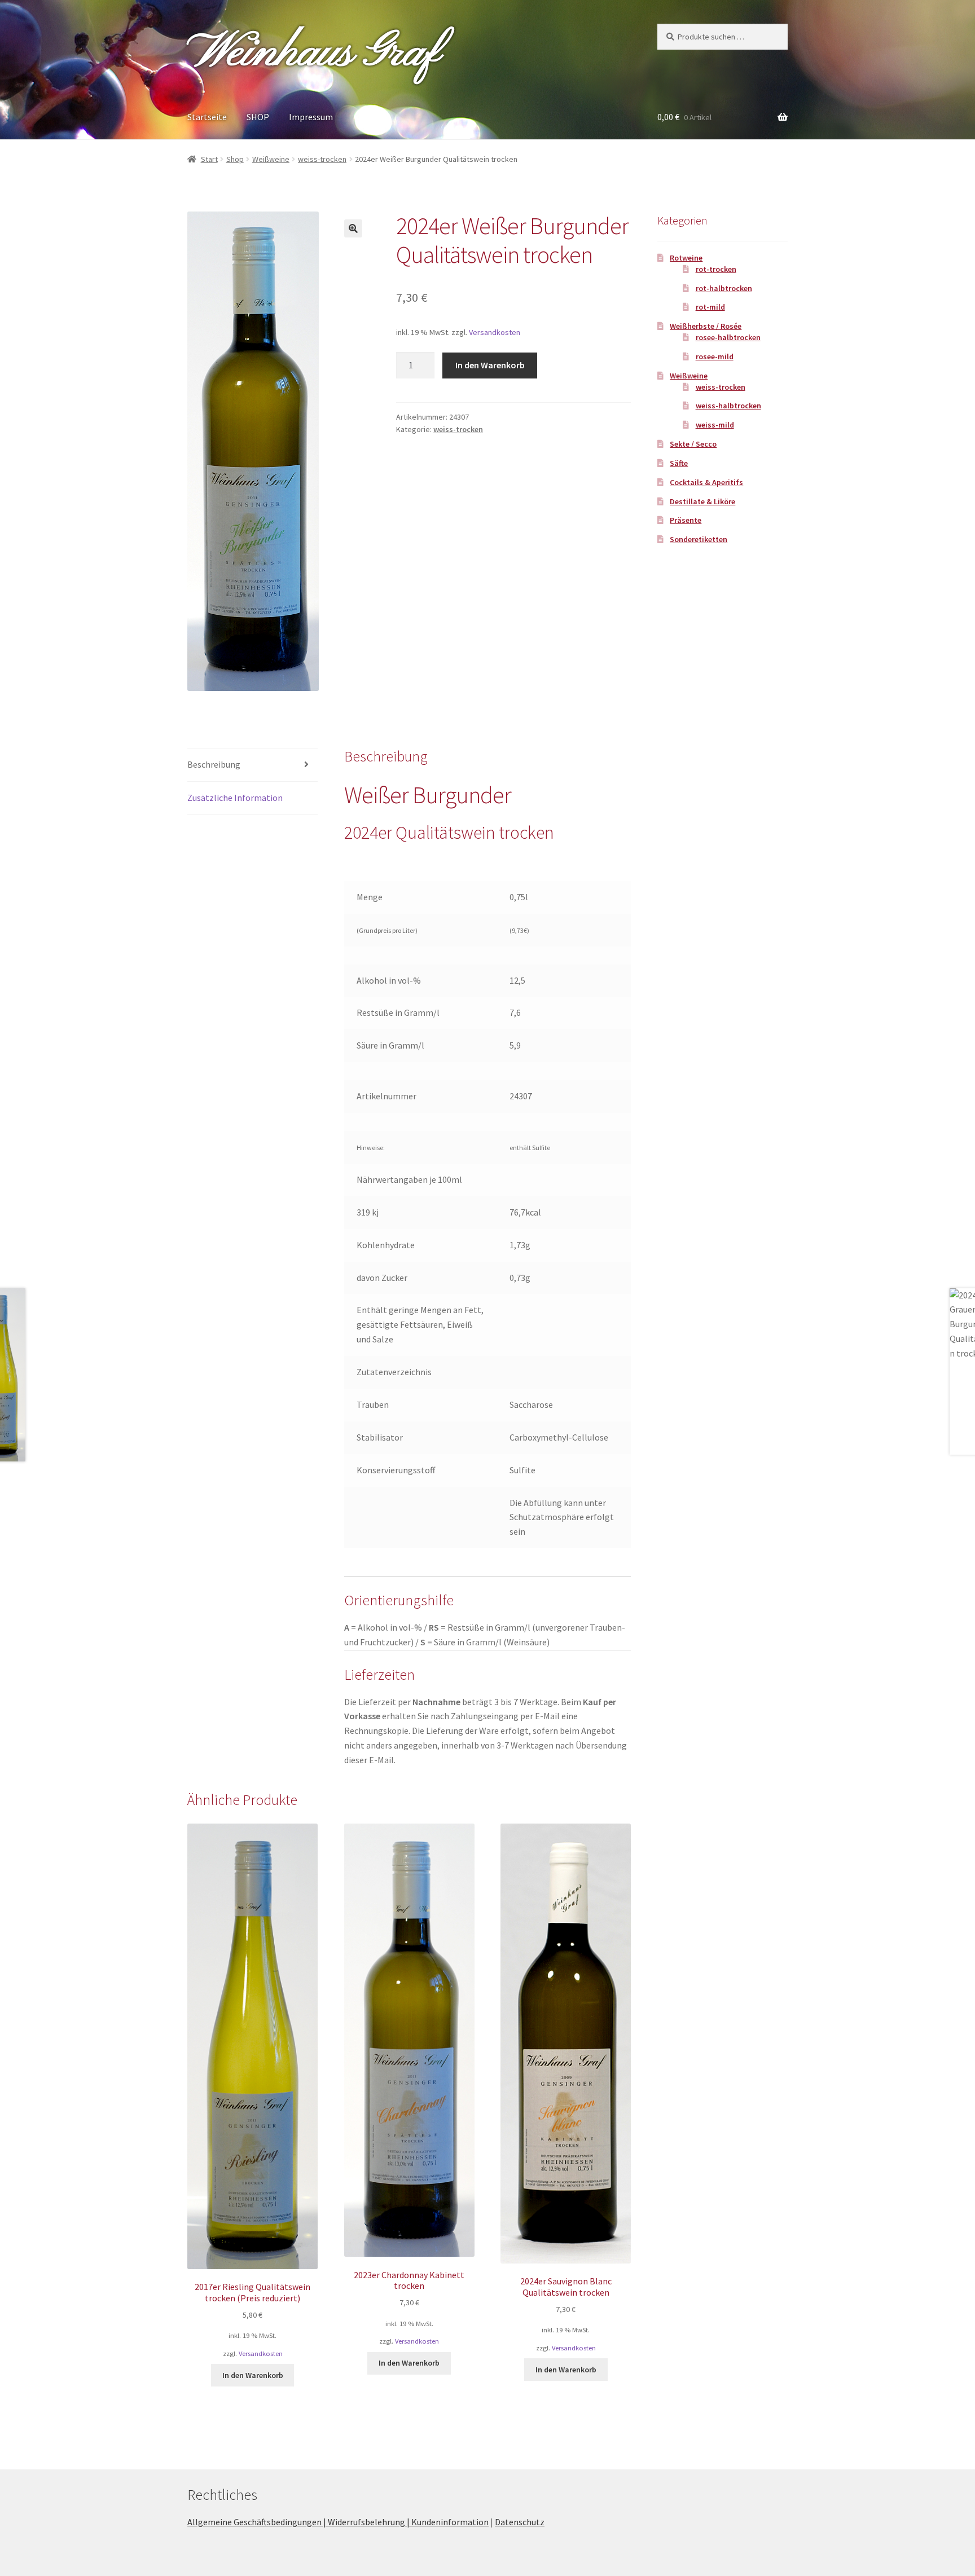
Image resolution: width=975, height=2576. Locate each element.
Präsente (686, 520)
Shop (235, 159)
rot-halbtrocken (724, 288)
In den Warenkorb (490, 365)
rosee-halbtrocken (728, 337)
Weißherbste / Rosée (706, 326)
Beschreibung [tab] (214, 764)
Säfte (679, 463)
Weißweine (271, 159)
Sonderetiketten (699, 539)
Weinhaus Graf (313, 53)
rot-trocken (716, 269)
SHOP (258, 117)
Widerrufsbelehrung (366, 2522)
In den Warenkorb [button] (253, 2375)
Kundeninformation (450, 2522)
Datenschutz (520, 2522)
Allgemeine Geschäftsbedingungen (254, 2522)
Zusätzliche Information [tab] (235, 798)
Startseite (207, 117)
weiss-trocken (322, 159)
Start (209, 159)
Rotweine (686, 258)
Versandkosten (495, 332)
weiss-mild (715, 425)
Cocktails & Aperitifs (706, 482)
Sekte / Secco (693, 444)
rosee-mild (715, 356)
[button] (353, 228)
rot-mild (710, 307)
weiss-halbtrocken (728, 406)
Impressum (311, 117)
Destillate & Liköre (702, 501)
